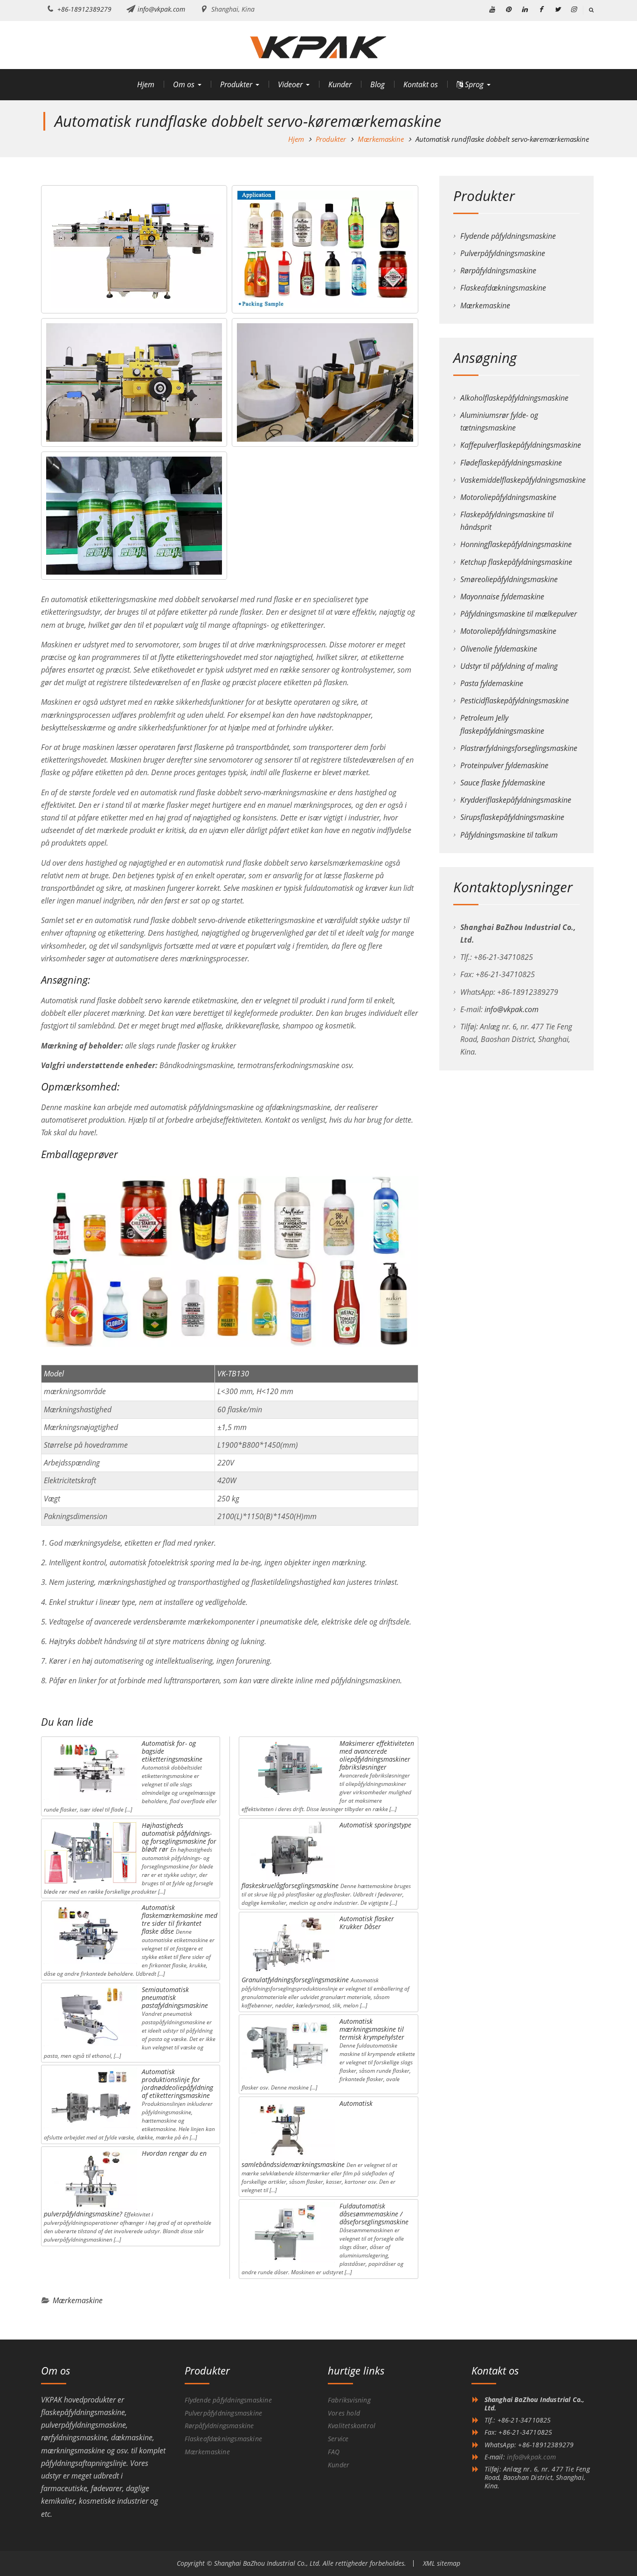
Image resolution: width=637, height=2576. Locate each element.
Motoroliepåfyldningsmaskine (508, 497)
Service (338, 2439)
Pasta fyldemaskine (492, 683)
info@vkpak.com (161, 9)
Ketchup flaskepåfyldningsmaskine (516, 562)
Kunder (340, 84)
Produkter (236, 84)
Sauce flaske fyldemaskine (503, 783)
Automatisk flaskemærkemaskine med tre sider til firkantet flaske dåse (180, 1919)
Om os (184, 84)
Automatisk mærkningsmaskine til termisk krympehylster (372, 2029)
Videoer (290, 84)
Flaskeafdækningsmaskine (503, 288)
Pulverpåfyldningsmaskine (503, 253)
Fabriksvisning (349, 2400)
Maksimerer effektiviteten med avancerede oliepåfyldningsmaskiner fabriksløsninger (377, 1755)
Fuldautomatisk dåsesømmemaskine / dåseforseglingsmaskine (374, 2214)
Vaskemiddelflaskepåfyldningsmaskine (523, 480)
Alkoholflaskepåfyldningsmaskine (514, 398)
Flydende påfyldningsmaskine (508, 236)
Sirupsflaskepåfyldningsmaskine (512, 817)
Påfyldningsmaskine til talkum (509, 835)
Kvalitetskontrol (352, 2426)
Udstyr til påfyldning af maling (509, 666)
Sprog (473, 84)
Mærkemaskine (78, 2300)
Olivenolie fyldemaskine (499, 649)
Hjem (146, 84)
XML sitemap (442, 2563)
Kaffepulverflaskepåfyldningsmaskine (521, 445)
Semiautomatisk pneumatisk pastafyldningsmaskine (175, 1997)
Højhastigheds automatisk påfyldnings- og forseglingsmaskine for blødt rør (179, 1837)
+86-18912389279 (84, 9)
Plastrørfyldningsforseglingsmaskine (519, 748)
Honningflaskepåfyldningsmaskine (516, 544)
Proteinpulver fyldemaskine (504, 765)
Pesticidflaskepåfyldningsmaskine (515, 701)
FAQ (334, 2452)
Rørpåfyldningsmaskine (498, 271)
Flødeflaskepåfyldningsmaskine (511, 463)
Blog (377, 84)
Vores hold (344, 2413)
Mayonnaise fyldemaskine (502, 597)
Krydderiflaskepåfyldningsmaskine (516, 800)
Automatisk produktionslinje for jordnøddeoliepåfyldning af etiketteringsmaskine (177, 2083)
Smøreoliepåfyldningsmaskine (509, 579)
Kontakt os (421, 84)
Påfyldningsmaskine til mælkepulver (519, 614)
